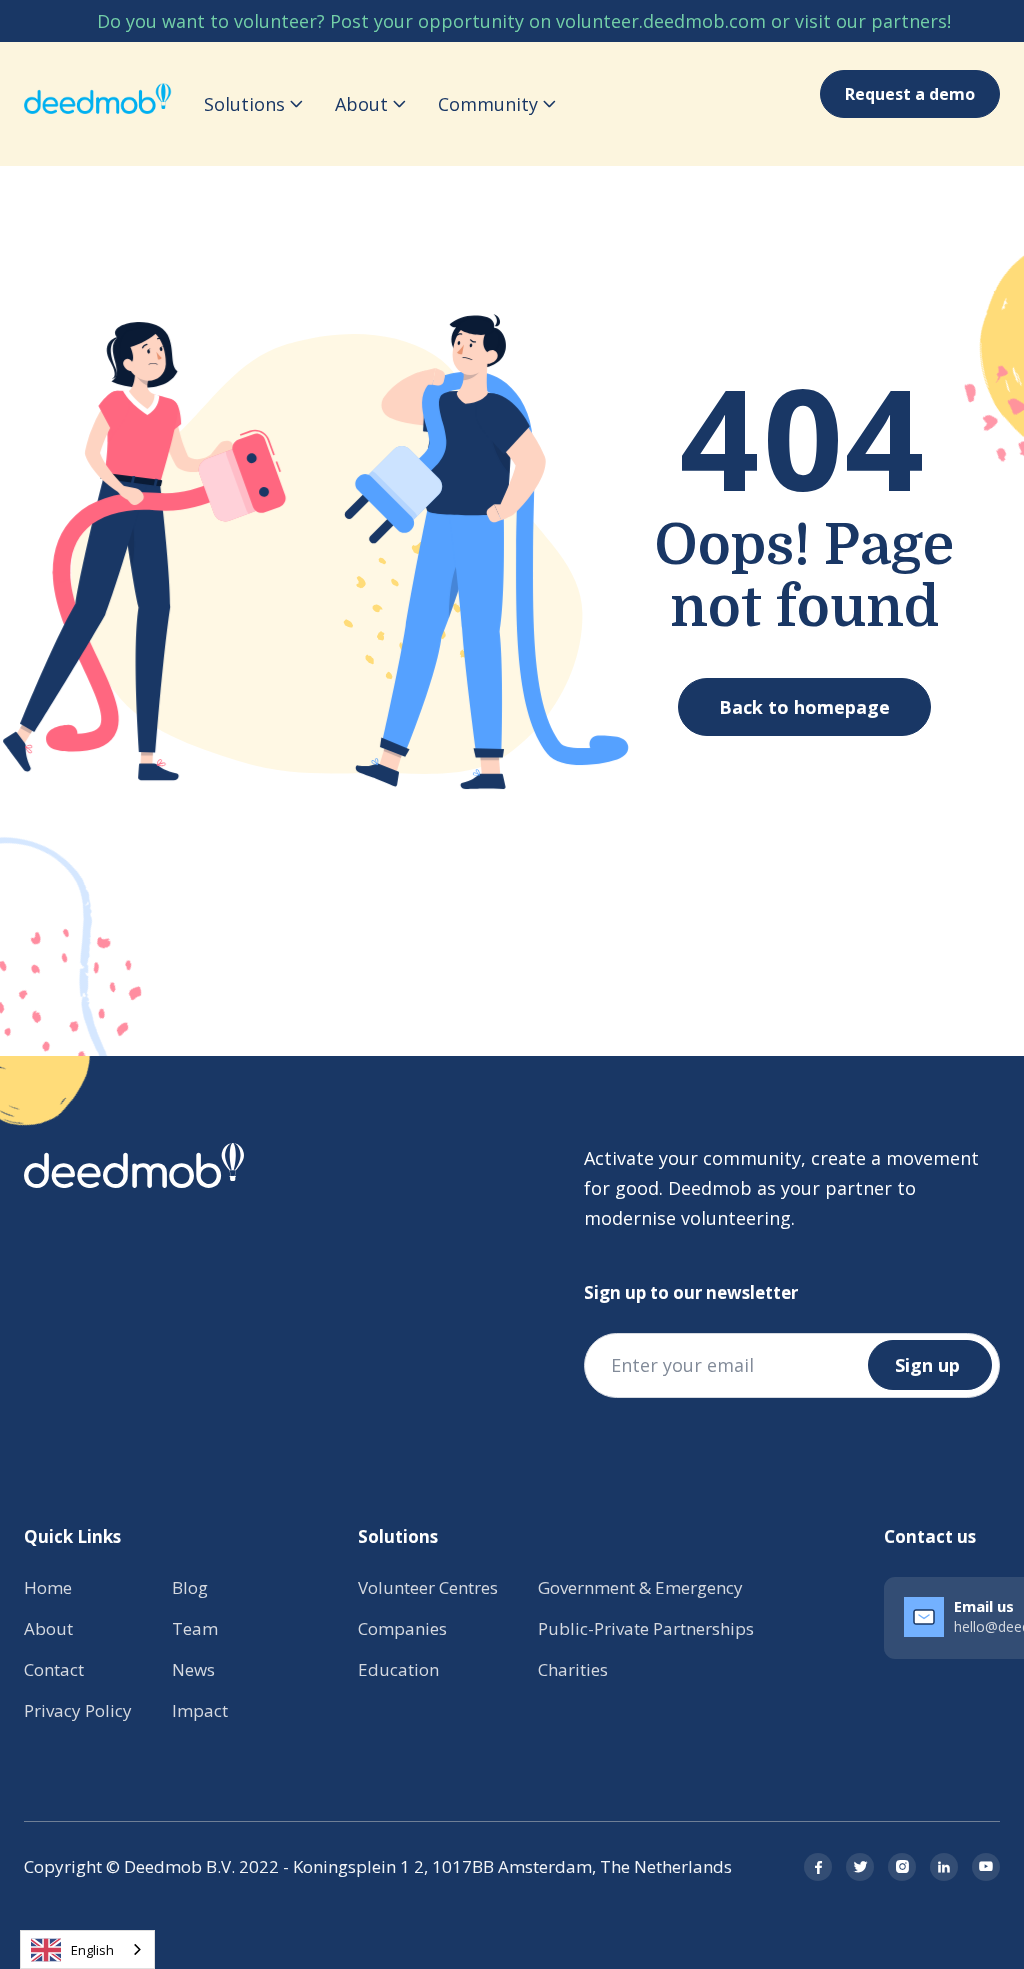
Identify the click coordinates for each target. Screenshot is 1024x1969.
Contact (54, 1669)
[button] (253, 104)
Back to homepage (804, 707)
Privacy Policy (78, 1710)
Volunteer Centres (428, 1587)
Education (398, 1669)
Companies (402, 1628)
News (193, 1669)
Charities (573, 1669)
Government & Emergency (640, 1587)
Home (48, 1587)
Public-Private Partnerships (646, 1628)
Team (195, 1628)
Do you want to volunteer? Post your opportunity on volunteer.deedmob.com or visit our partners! (524, 21)
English (92, 1950)
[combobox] (87, 1949)
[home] (98, 104)
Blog (190, 1587)
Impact (200, 1710)
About (48, 1628)
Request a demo (910, 94)
